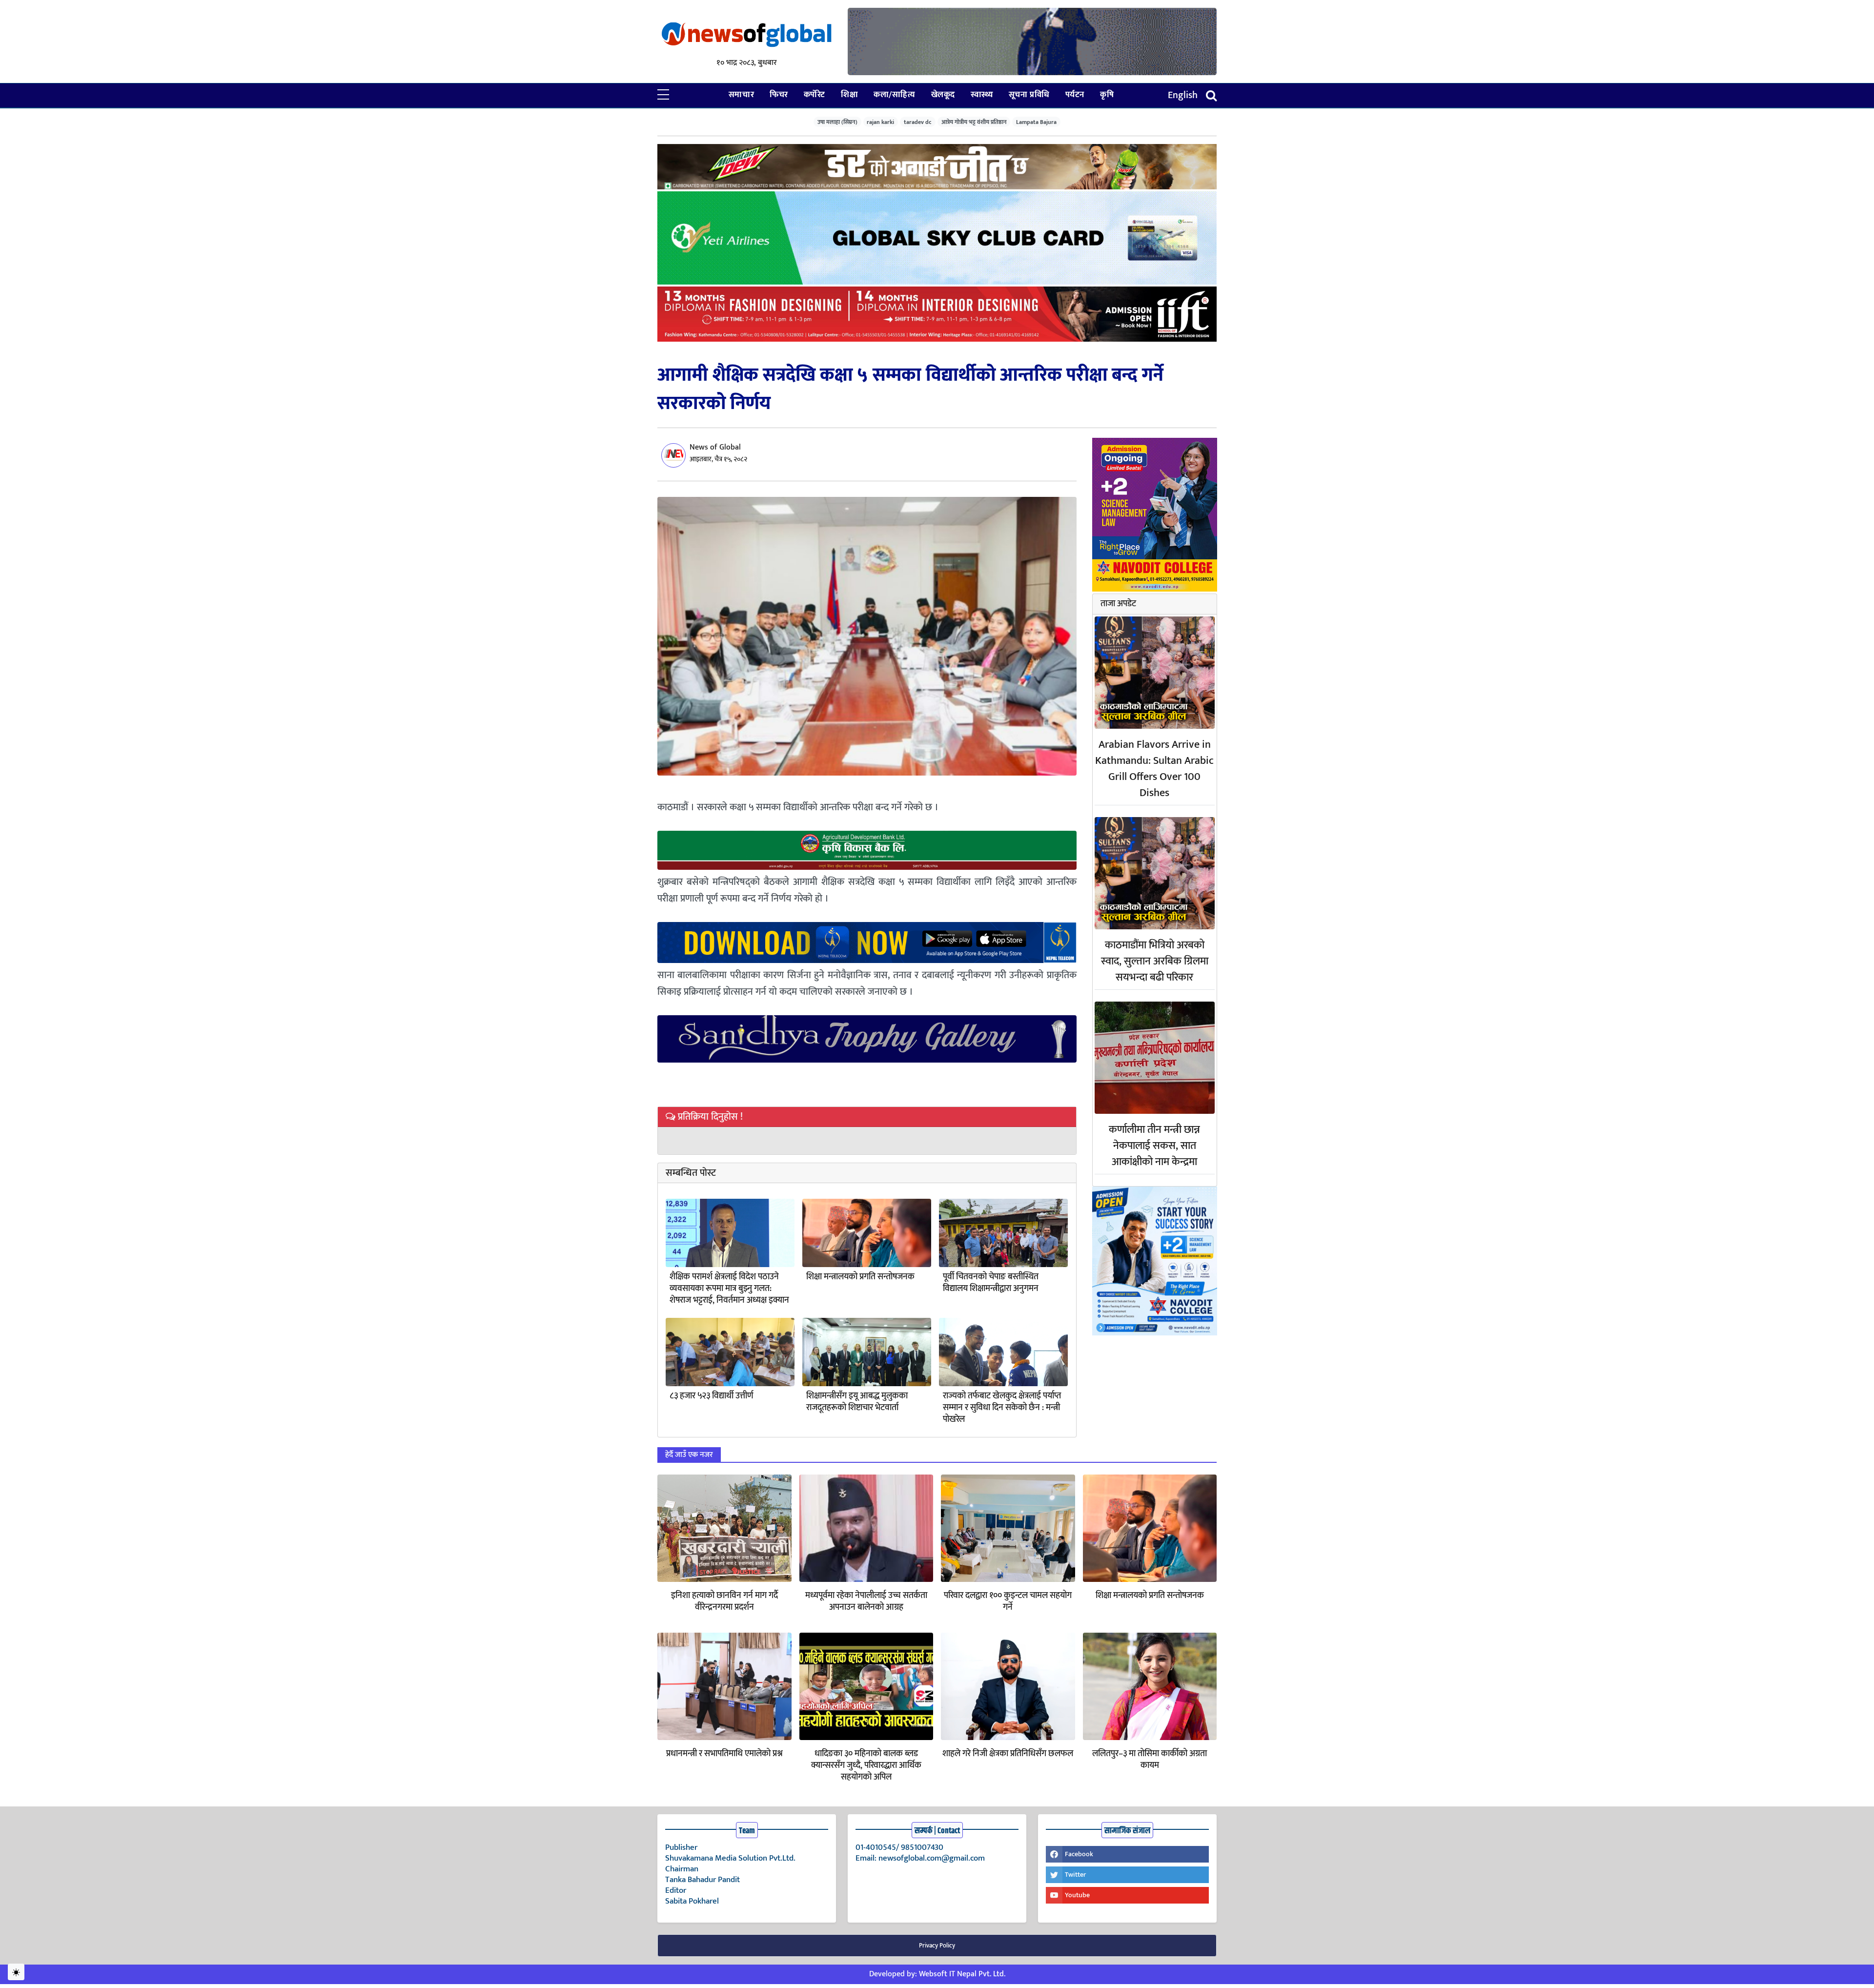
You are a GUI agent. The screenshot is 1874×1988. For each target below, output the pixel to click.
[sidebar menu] (663, 95)
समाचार (741, 95)
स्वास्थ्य (982, 95)
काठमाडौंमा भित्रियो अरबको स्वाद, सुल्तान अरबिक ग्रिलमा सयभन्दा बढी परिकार (1155, 961)
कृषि (1107, 95)
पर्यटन (1075, 95)
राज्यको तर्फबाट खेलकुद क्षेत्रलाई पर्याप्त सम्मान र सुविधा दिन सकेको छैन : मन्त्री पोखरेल (1002, 1408)
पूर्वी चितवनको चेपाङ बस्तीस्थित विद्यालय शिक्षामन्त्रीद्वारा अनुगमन (991, 1283)
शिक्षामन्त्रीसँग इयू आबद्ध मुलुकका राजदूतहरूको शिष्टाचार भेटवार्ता (857, 1402)
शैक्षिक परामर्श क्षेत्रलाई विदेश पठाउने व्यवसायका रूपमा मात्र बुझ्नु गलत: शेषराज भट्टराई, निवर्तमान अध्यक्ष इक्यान (729, 1289)
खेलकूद (943, 95)
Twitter (1075, 1875)
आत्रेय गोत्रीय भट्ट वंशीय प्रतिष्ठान (974, 122)
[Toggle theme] (16, 1972)
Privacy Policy (937, 1946)
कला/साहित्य (894, 95)
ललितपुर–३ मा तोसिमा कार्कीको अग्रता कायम (1150, 1760)
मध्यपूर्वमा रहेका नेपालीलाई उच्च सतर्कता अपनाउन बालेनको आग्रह (866, 1601)
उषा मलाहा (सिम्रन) (837, 122)
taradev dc (918, 122)
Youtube (1077, 1895)
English (1183, 95)
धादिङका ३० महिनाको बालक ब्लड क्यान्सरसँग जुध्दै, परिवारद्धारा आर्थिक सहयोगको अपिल (866, 1765)
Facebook (1079, 1854)
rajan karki (880, 122)
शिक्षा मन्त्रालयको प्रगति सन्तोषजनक (860, 1277)
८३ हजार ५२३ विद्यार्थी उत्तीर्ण (712, 1396)
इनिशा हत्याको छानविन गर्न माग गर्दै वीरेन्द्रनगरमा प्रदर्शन (724, 1601)
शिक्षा (849, 95)
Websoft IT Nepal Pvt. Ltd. (962, 1974)
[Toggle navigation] (1211, 95)
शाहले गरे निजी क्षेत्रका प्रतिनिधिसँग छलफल (1008, 1754)
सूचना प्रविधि (1029, 95)
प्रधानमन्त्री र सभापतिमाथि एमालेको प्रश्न (724, 1754)
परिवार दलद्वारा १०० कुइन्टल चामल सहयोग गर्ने (1008, 1601)
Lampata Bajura (1036, 122)
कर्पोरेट (815, 95)
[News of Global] (747, 35)
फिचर (779, 95)
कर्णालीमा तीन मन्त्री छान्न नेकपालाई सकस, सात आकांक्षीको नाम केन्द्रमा (1154, 1146)
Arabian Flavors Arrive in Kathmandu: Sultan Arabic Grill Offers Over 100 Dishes (1154, 769)
